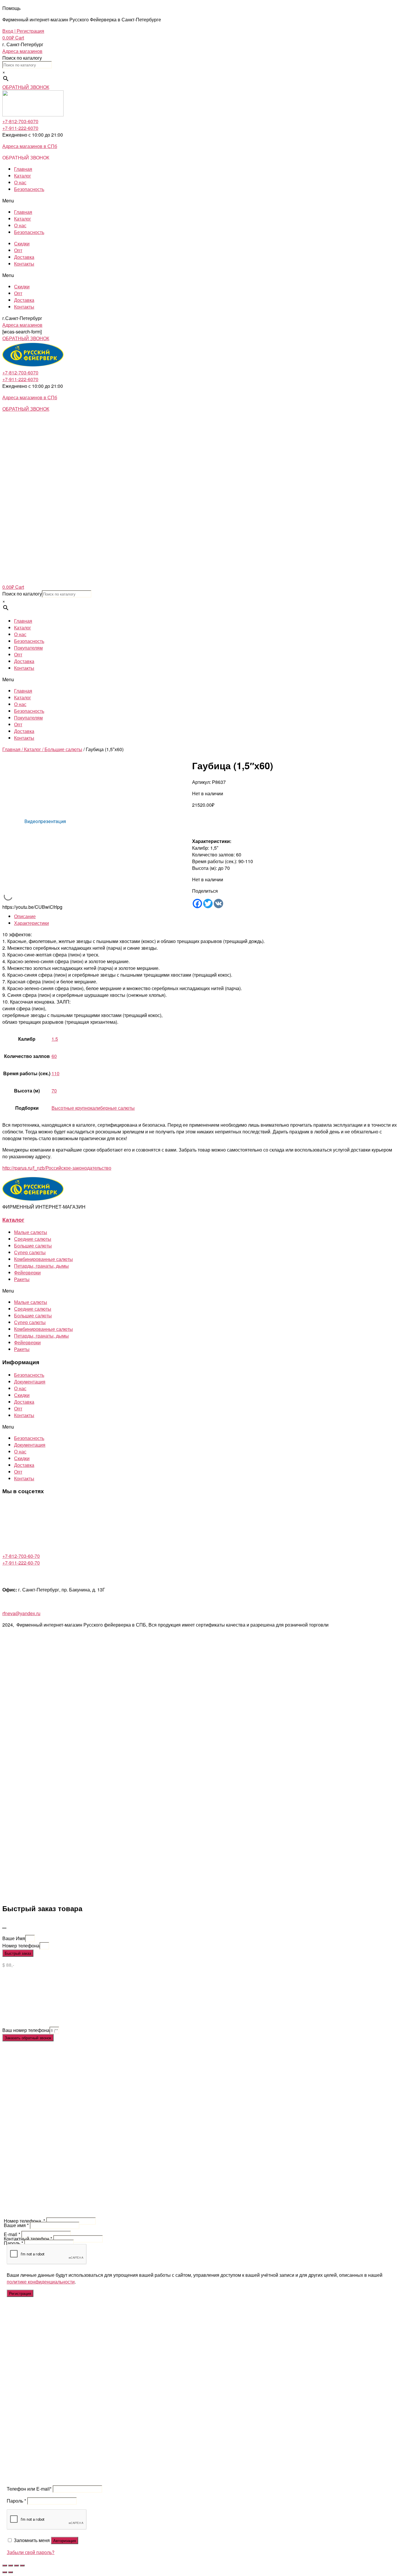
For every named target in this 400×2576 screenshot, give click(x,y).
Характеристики (31, 923)
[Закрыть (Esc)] (5, 2565)
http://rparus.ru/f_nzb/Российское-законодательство (57, 1168)
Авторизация (65, 2540)
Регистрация (20, 2293)
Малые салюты (31, 1232)
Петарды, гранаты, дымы (41, 1266)
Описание (25, 916)
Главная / (13, 749)
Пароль (13, 2243)
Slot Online (14, 1990)
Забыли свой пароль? (31, 2552)
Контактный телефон (28, 2239)
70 (54, 1091)
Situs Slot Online (55, 2003)
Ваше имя (16, 2225)
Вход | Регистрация (23, 31)
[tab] (206, 916)
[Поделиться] (11, 2565)
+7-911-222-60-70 (21, 1563)
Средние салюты (33, 1239)
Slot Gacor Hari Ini (45, 1996)
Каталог (23, 176)
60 (54, 1056)
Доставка (24, 257)
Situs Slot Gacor (19, 2003)
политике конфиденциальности (41, 2282)
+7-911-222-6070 (20, 128)
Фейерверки (27, 1272)
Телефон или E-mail (29, 2489)
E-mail (12, 2234)
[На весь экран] (16, 2565)
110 (55, 1073)
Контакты (24, 264)
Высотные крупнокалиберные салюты (93, 1108)
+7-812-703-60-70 (21, 1556)
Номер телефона (21, 1946)
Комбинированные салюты (43, 1259)
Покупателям (28, 648)
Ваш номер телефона (26, 2030)
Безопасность (29, 189)
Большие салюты (63, 749)
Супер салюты (30, 1252)
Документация (30, 1382)
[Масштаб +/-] (22, 2565)
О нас (20, 182)
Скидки (22, 244)
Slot (6, 1983)
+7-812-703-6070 (20, 121)
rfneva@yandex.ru (21, 1613)
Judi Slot (11, 2010)
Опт (18, 250)
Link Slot (11, 2023)
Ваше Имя (14, 1938)
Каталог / (34, 749)
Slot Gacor (13, 1996)
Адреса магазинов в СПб (30, 146)
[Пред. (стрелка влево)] (5, 2572)
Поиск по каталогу (22, 58)
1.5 (55, 1039)
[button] (26, 87)
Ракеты (22, 1279)
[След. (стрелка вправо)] (11, 2572)
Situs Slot (12, 1976)
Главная (23, 169)
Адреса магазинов (22, 51)
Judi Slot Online (19, 2017)
